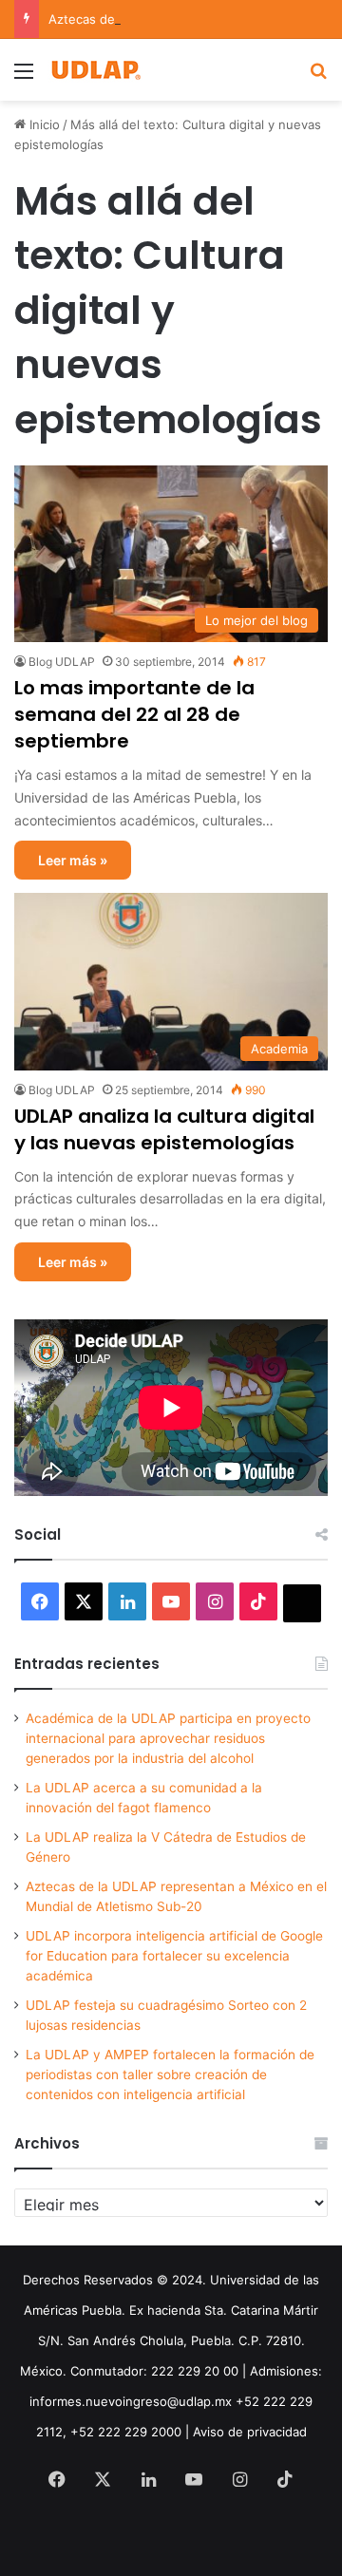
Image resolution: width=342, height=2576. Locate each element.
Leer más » (73, 860)
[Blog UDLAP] (95, 70)
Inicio (43, 124)
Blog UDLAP (62, 662)
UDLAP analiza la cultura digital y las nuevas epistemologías (164, 1129)
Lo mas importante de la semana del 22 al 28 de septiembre (134, 714)
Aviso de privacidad (250, 2432)
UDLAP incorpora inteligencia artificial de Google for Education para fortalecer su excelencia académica (174, 1956)
